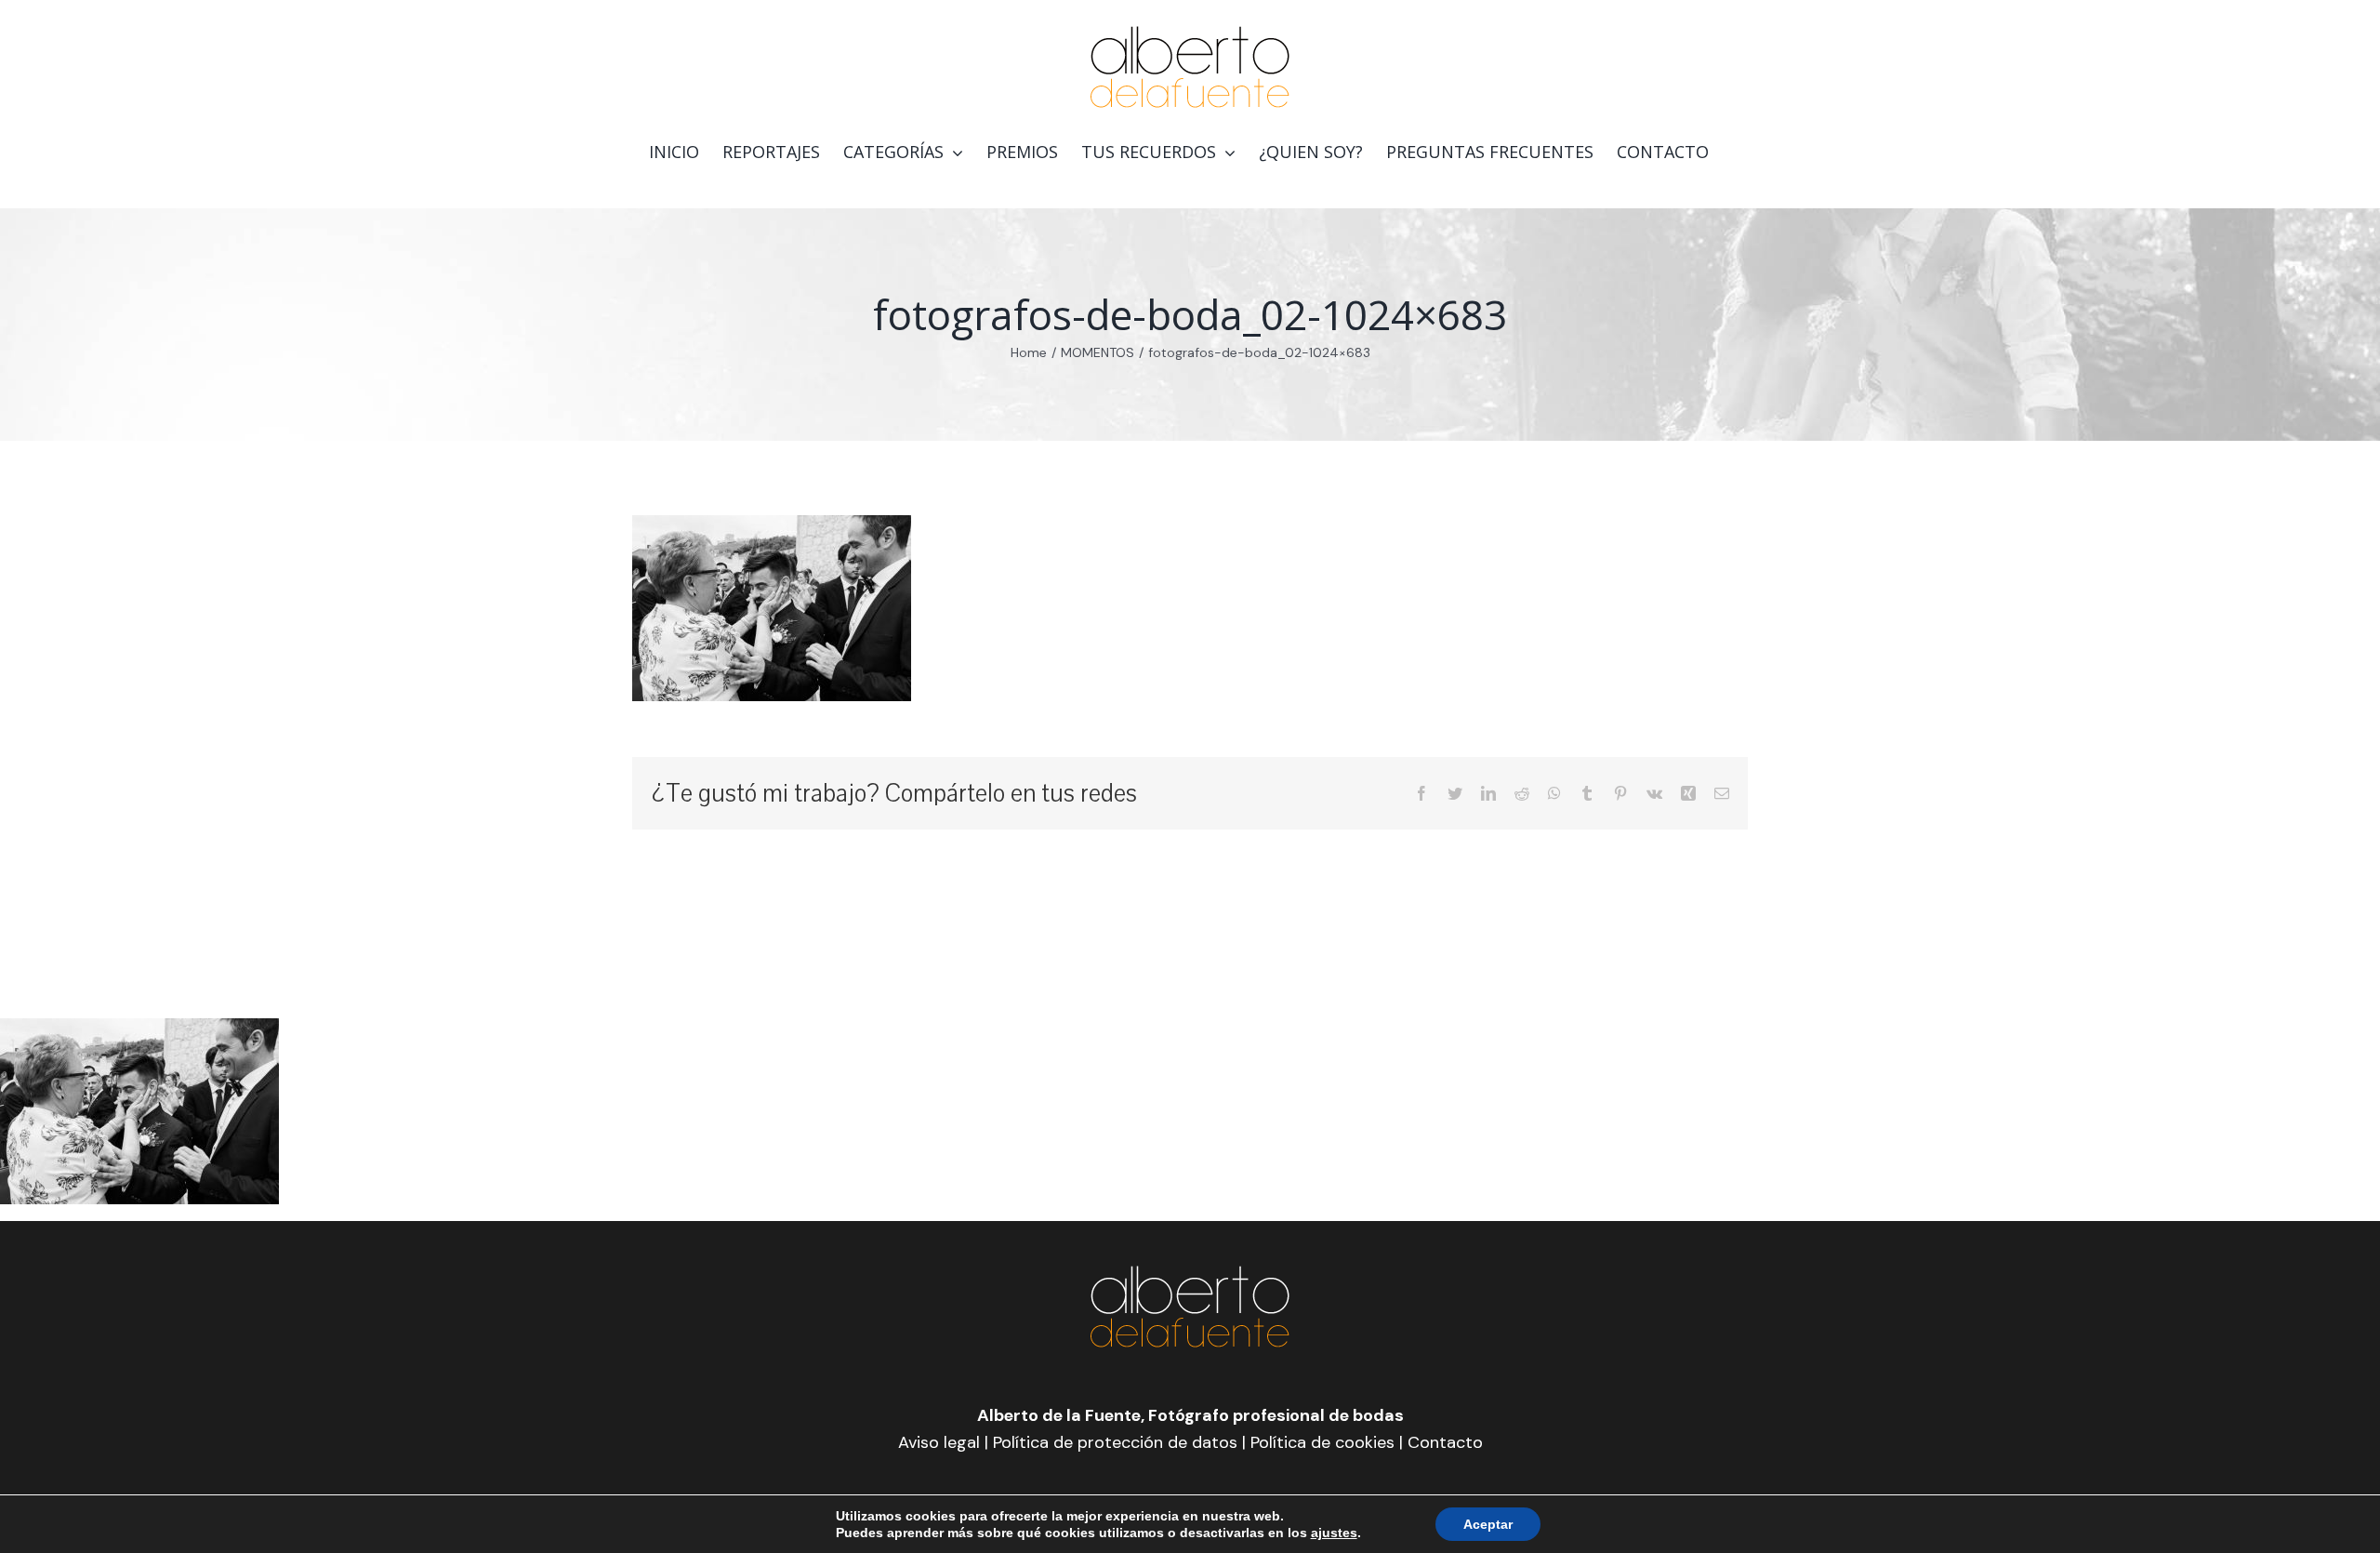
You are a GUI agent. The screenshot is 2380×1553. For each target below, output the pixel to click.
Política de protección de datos (1115, 1442)
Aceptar (1488, 1524)
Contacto (1445, 1442)
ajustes (1334, 1533)
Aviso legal (939, 1442)
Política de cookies (1322, 1442)
